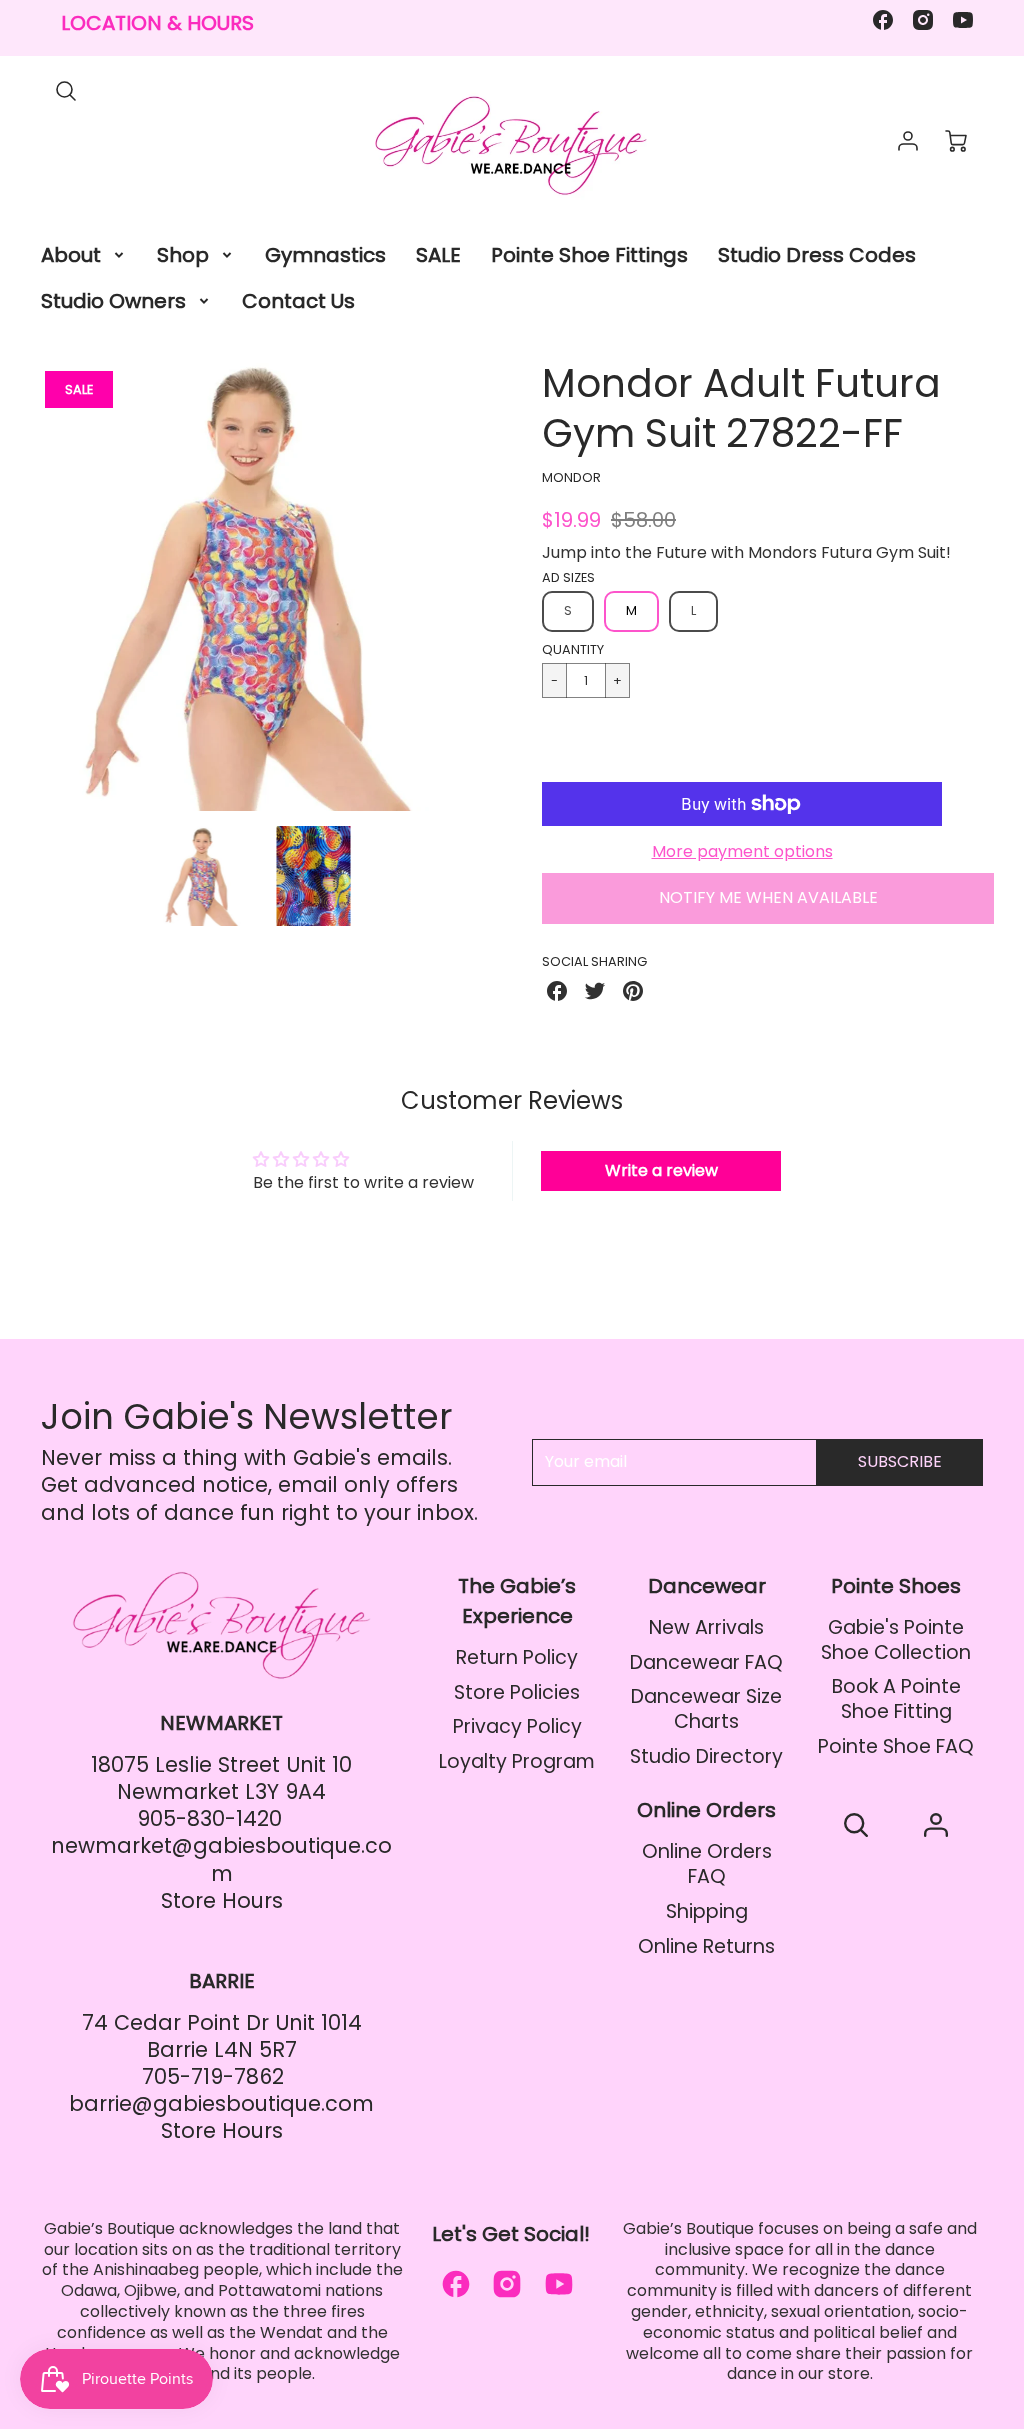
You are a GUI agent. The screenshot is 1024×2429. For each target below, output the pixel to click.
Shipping (707, 1911)
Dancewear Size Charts (706, 1709)
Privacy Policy (517, 1726)
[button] (742, 745)
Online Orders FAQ (707, 1864)
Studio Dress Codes (817, 255)
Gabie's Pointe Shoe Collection (896, 1640)
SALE (438, 255)
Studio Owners (113, 301)
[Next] (497, 585)
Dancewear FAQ (706, 1662)
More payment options (742, 852)
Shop (183, 255)
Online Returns (706, 1946)
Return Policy (517, 1657)
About (71, 255)
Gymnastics (325, 255)
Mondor (571, 477)
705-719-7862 (213, 2076)
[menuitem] (84, 255)
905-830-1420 (209, 1818)
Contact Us (298, 301)
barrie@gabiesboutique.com (221, 2103)
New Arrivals (706, 1627)
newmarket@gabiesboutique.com (221, 1859)
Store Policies (517, 1692)
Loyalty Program (517, 1761)
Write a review (661, 1170)
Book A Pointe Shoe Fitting (896, 1699)
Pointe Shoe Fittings (589, 255)
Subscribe (900, 1461)
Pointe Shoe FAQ (896, 1746)
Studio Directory (706, 1756)
